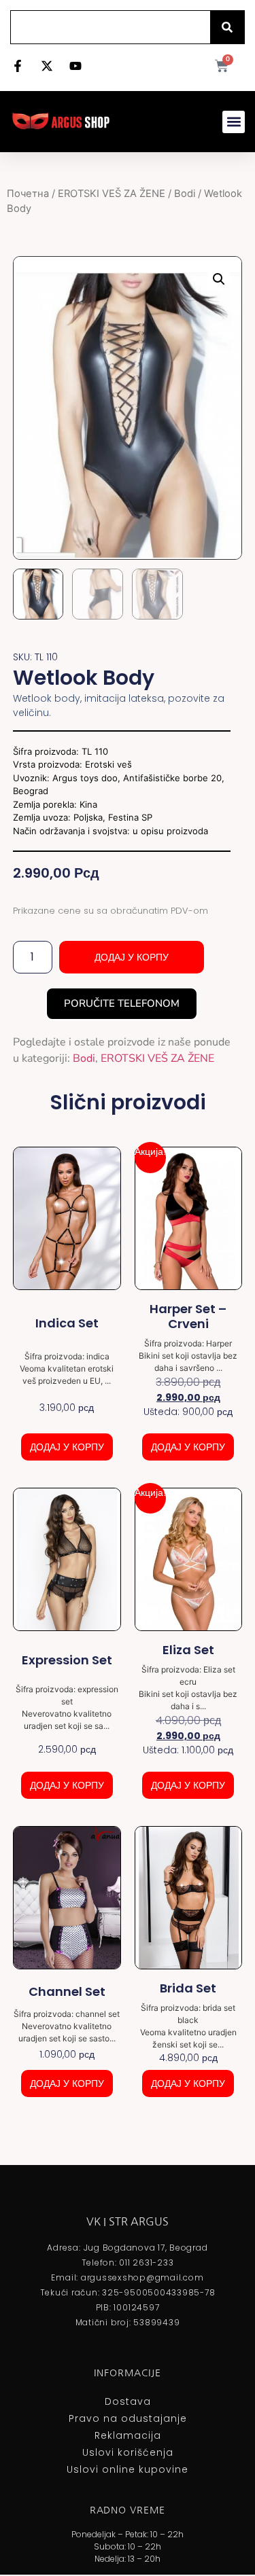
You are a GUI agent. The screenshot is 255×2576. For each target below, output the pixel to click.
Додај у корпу (132, 957)
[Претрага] (227, 27)
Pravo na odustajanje (128, 2418)
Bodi (185, 194)
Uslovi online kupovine (128, 2469)
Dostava (128, 2401)
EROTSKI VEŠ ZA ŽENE (112, 194)
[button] (234, 122)
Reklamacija (128, 2435)
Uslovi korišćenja (128, 2452)
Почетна (28, 194)
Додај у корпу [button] (67, 1447)
